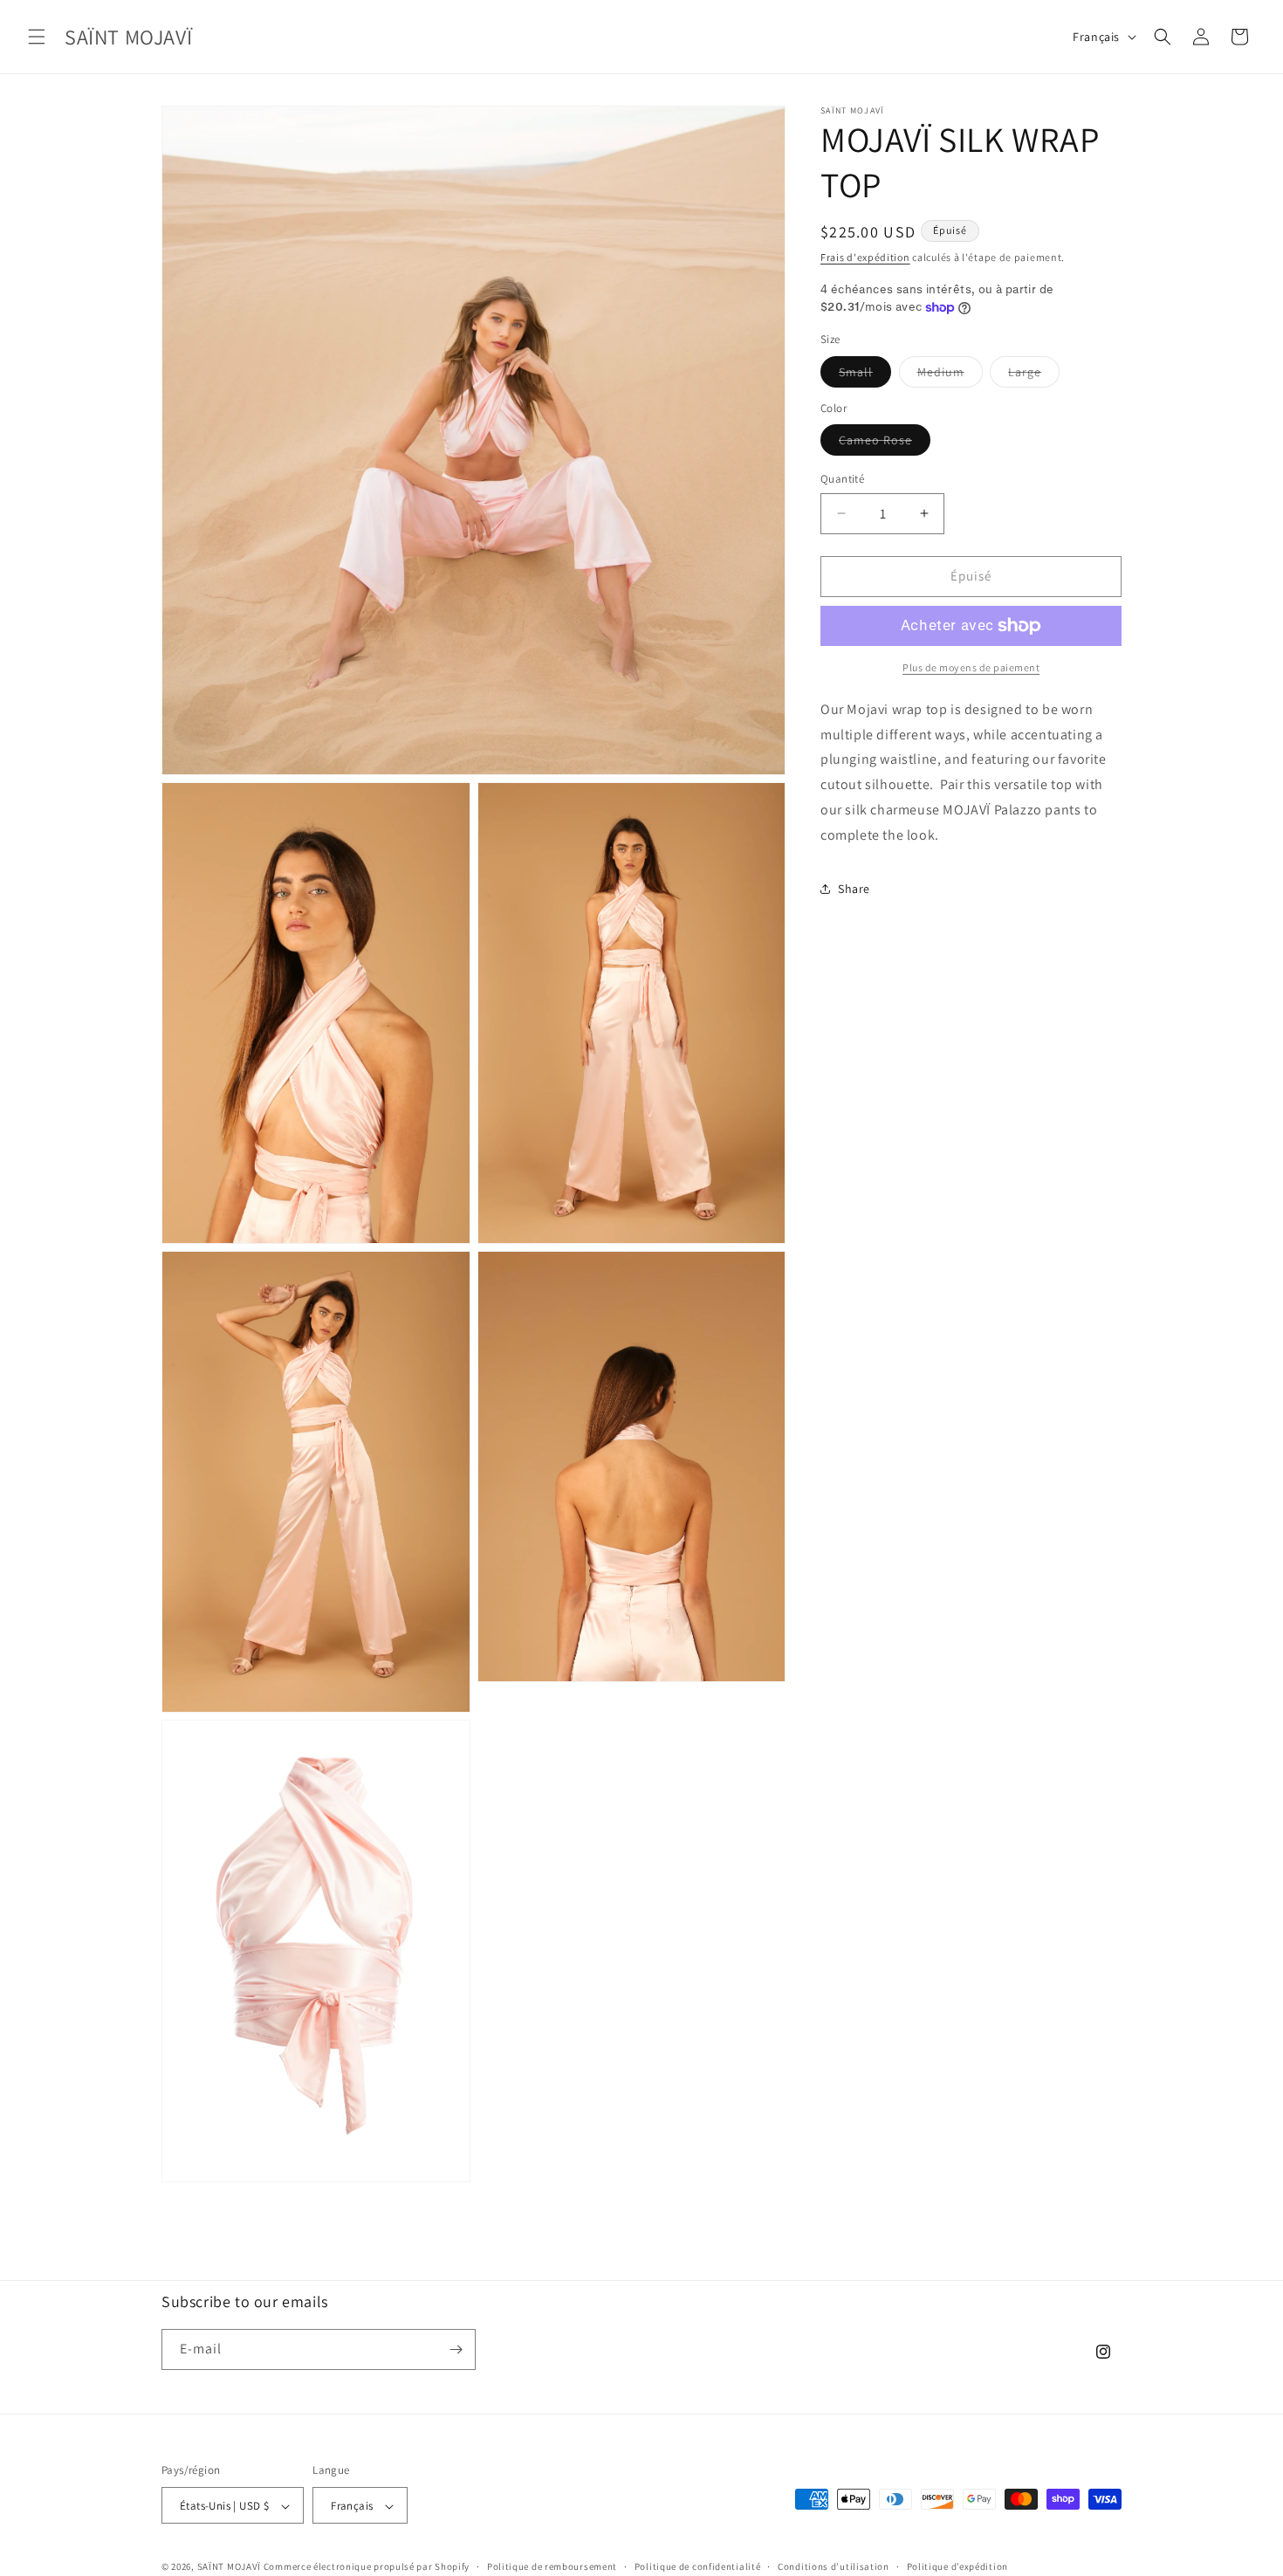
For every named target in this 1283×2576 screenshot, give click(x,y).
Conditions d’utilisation (834, 2566)
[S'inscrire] (456, 2349)
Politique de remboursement (552, 2566)
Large (1034, 375)
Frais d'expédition (865, 257)
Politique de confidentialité (698, 2566)
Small (865, 375)
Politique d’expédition (957, 2566)
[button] (37, 37)
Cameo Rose (885, 443)
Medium (950, 375)
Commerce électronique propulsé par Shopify (367, 2567)
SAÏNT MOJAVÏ (229, 2567)
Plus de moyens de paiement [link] (971, 667)
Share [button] (854, 889)
